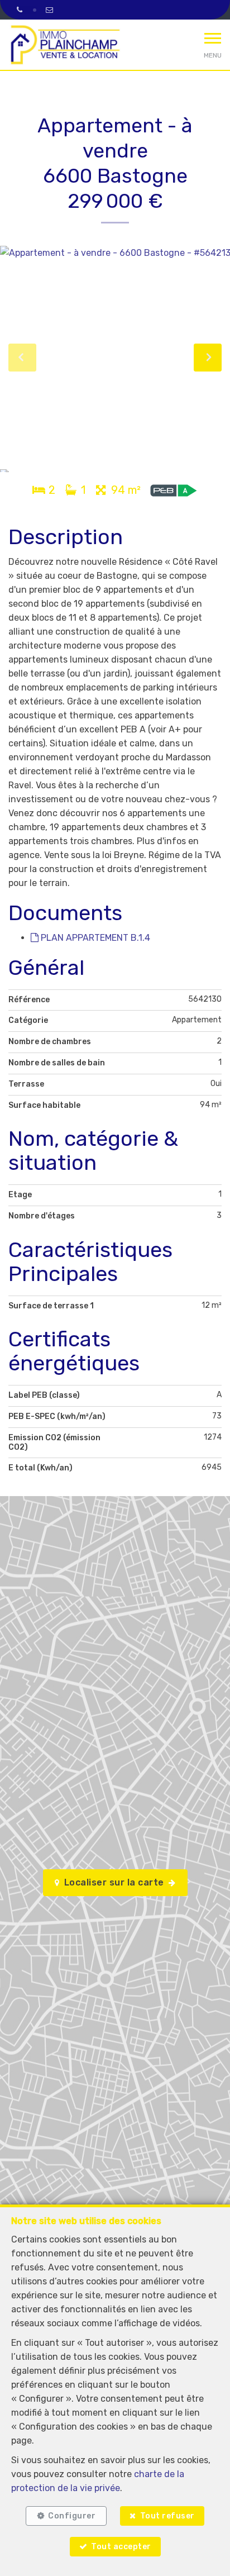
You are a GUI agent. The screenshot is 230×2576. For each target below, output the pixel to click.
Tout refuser (167, 2516)
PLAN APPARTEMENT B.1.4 (94, 938)
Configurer (72, 2516)
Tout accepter (121, 2547)
